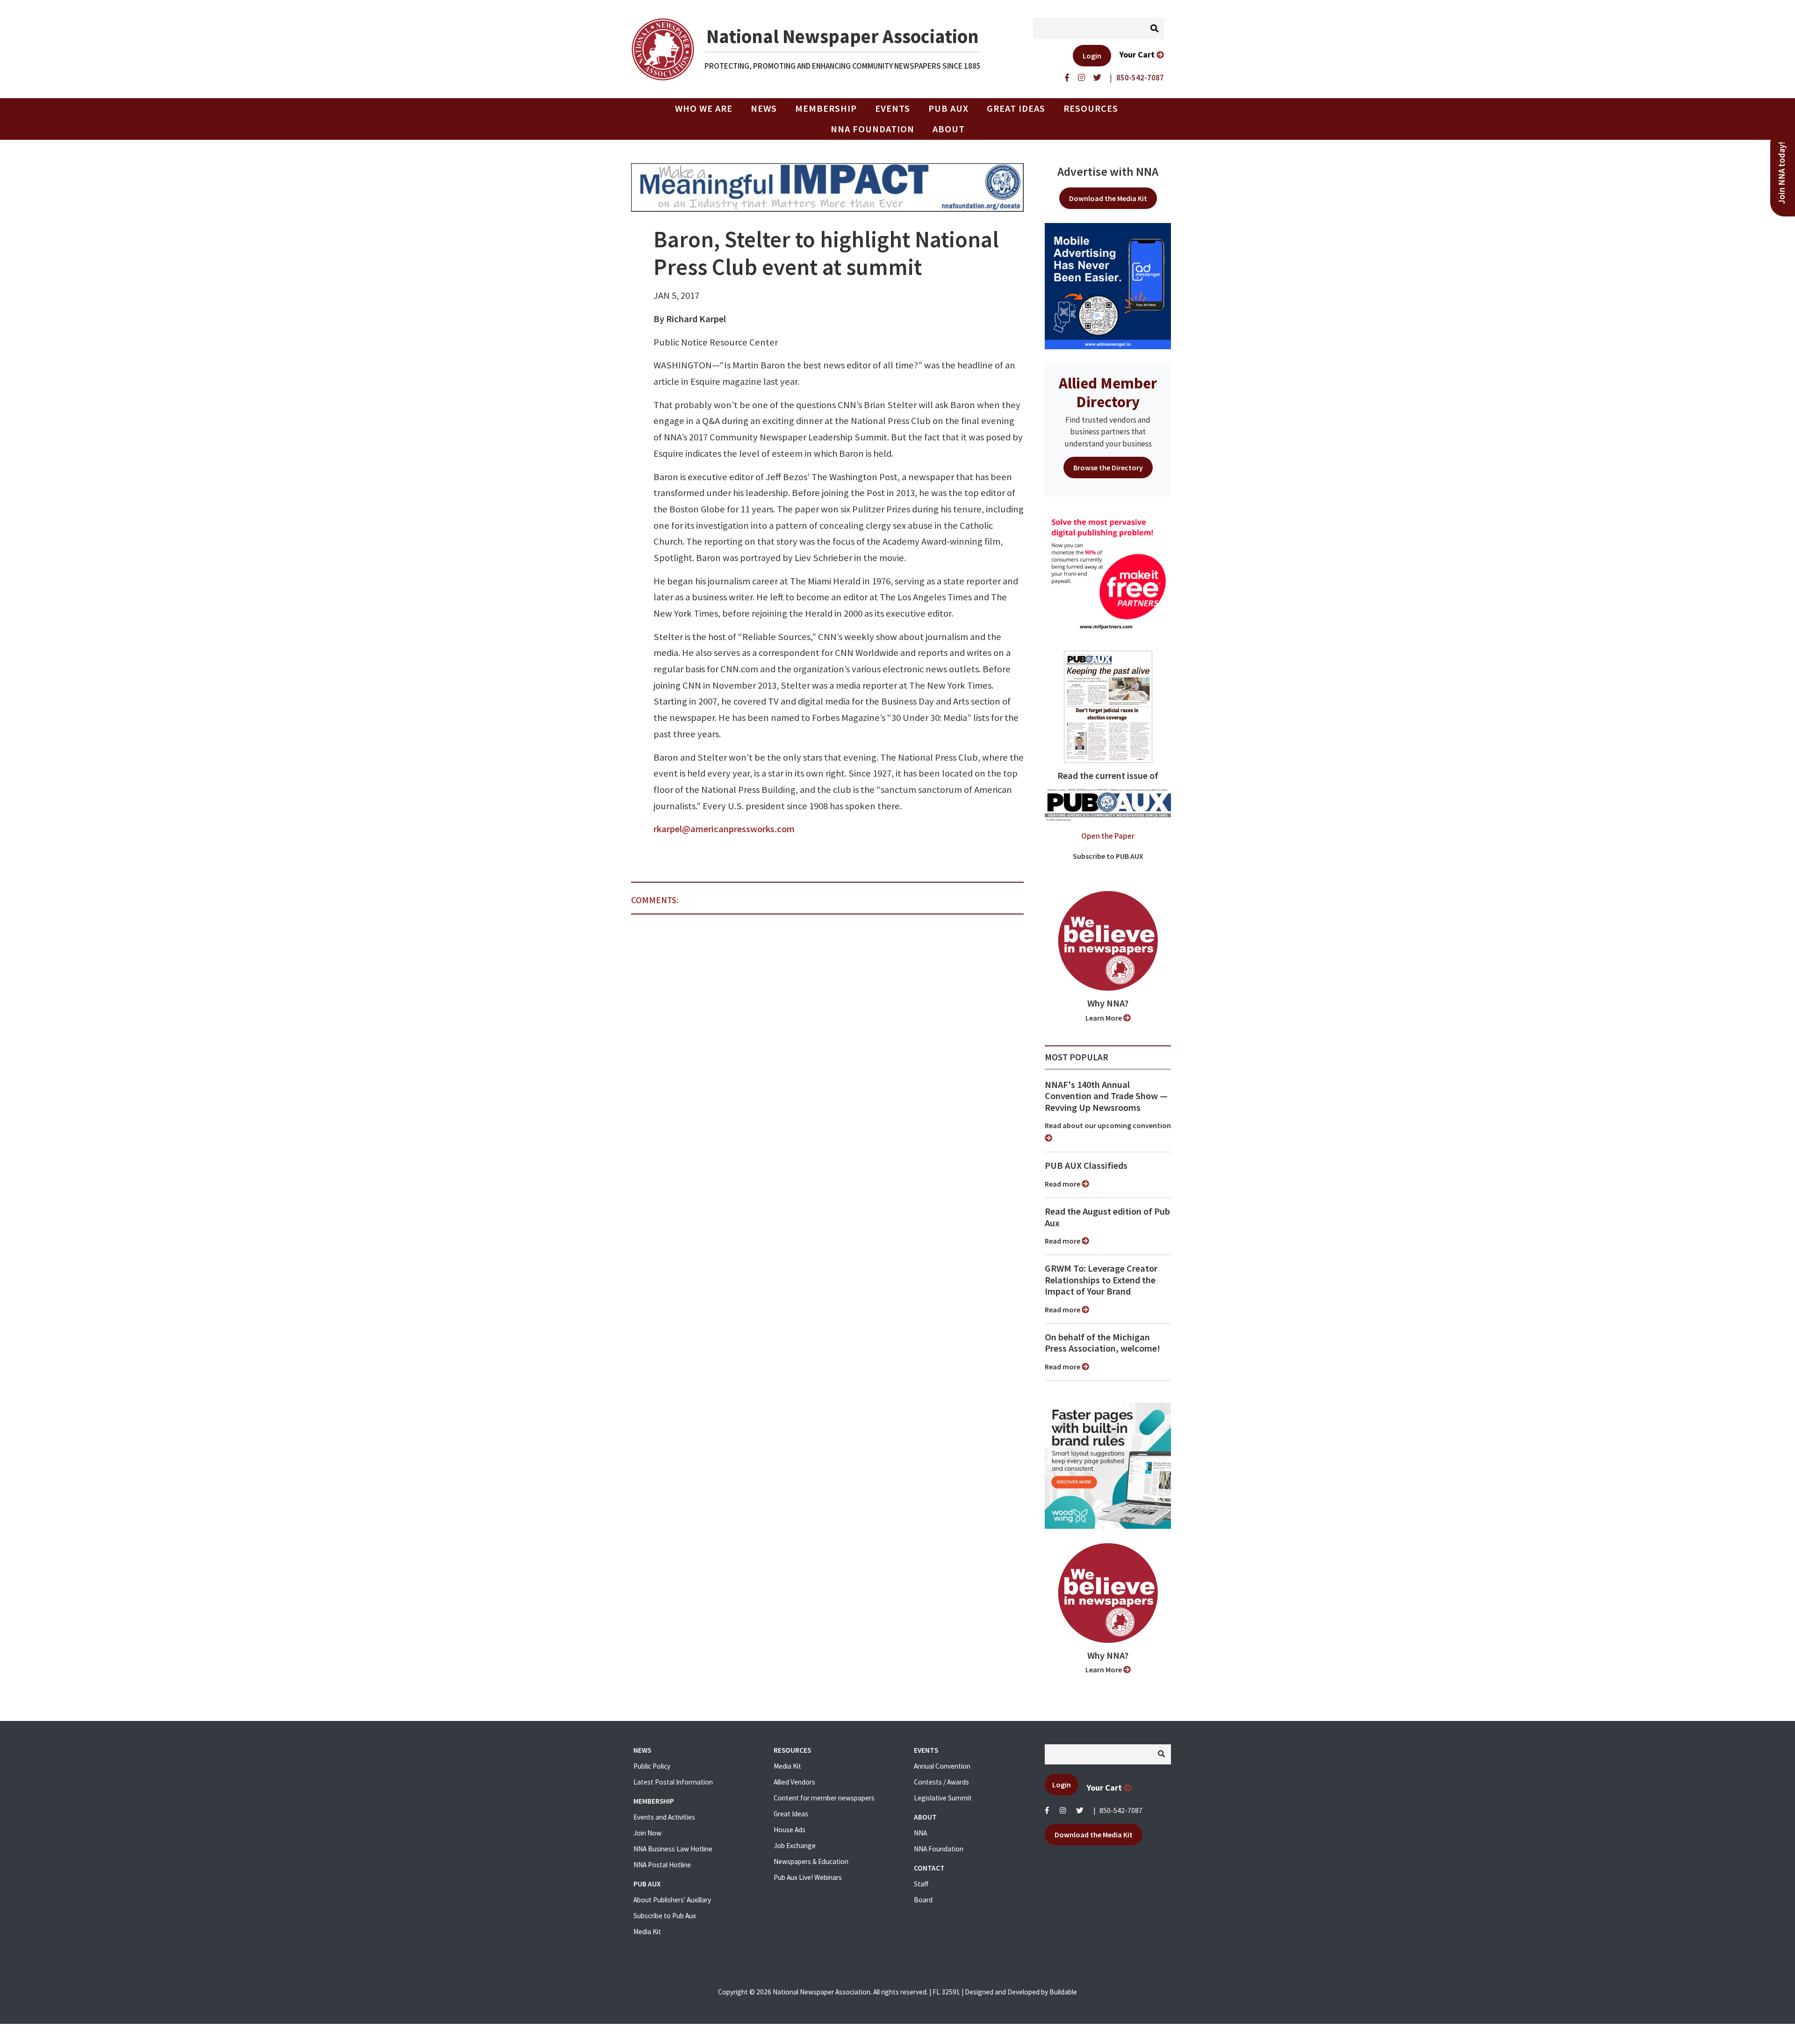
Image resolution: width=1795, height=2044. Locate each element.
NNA (920, 1833)
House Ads (790, 1830)
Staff (921, 1884)
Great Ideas (1016, 108)
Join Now (647, 1833)
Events (893, 108)
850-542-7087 (1121, 1810)
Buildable (1063, 1992)
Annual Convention (942, 1766)
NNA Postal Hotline (662, 1865)
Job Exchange (795, 1846)
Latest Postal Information (673, 1782)
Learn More (1104, 1018)
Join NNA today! (1782, 173)
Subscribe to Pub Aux (665, 1916)
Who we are (704, 108)
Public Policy (652, 1766)
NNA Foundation (872, 129)
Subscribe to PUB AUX (1108, 856)
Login (1092, 56)
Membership (826, 108)
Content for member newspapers (824, 1798)
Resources (1091, 108)
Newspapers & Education (811, 1861)
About (949, 129)
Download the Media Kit (1108, 198)
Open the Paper (1108, 836)
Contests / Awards (941, 1782)
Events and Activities (664, 1817)
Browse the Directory (1108, 468)
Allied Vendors (794, 1782)
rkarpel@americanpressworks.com (724, 829)
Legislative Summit (943, 1798)
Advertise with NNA (1108, 172)
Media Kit (647, 1932)
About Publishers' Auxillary (672, 1900)
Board (923, 1900)
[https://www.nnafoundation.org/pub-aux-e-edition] (1108, 706)
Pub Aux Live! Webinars (808, 1877)
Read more (1063, 1184)
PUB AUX (948, 108)
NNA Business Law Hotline (673, 1849)
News (764, 108)
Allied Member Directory (1108, 392)
